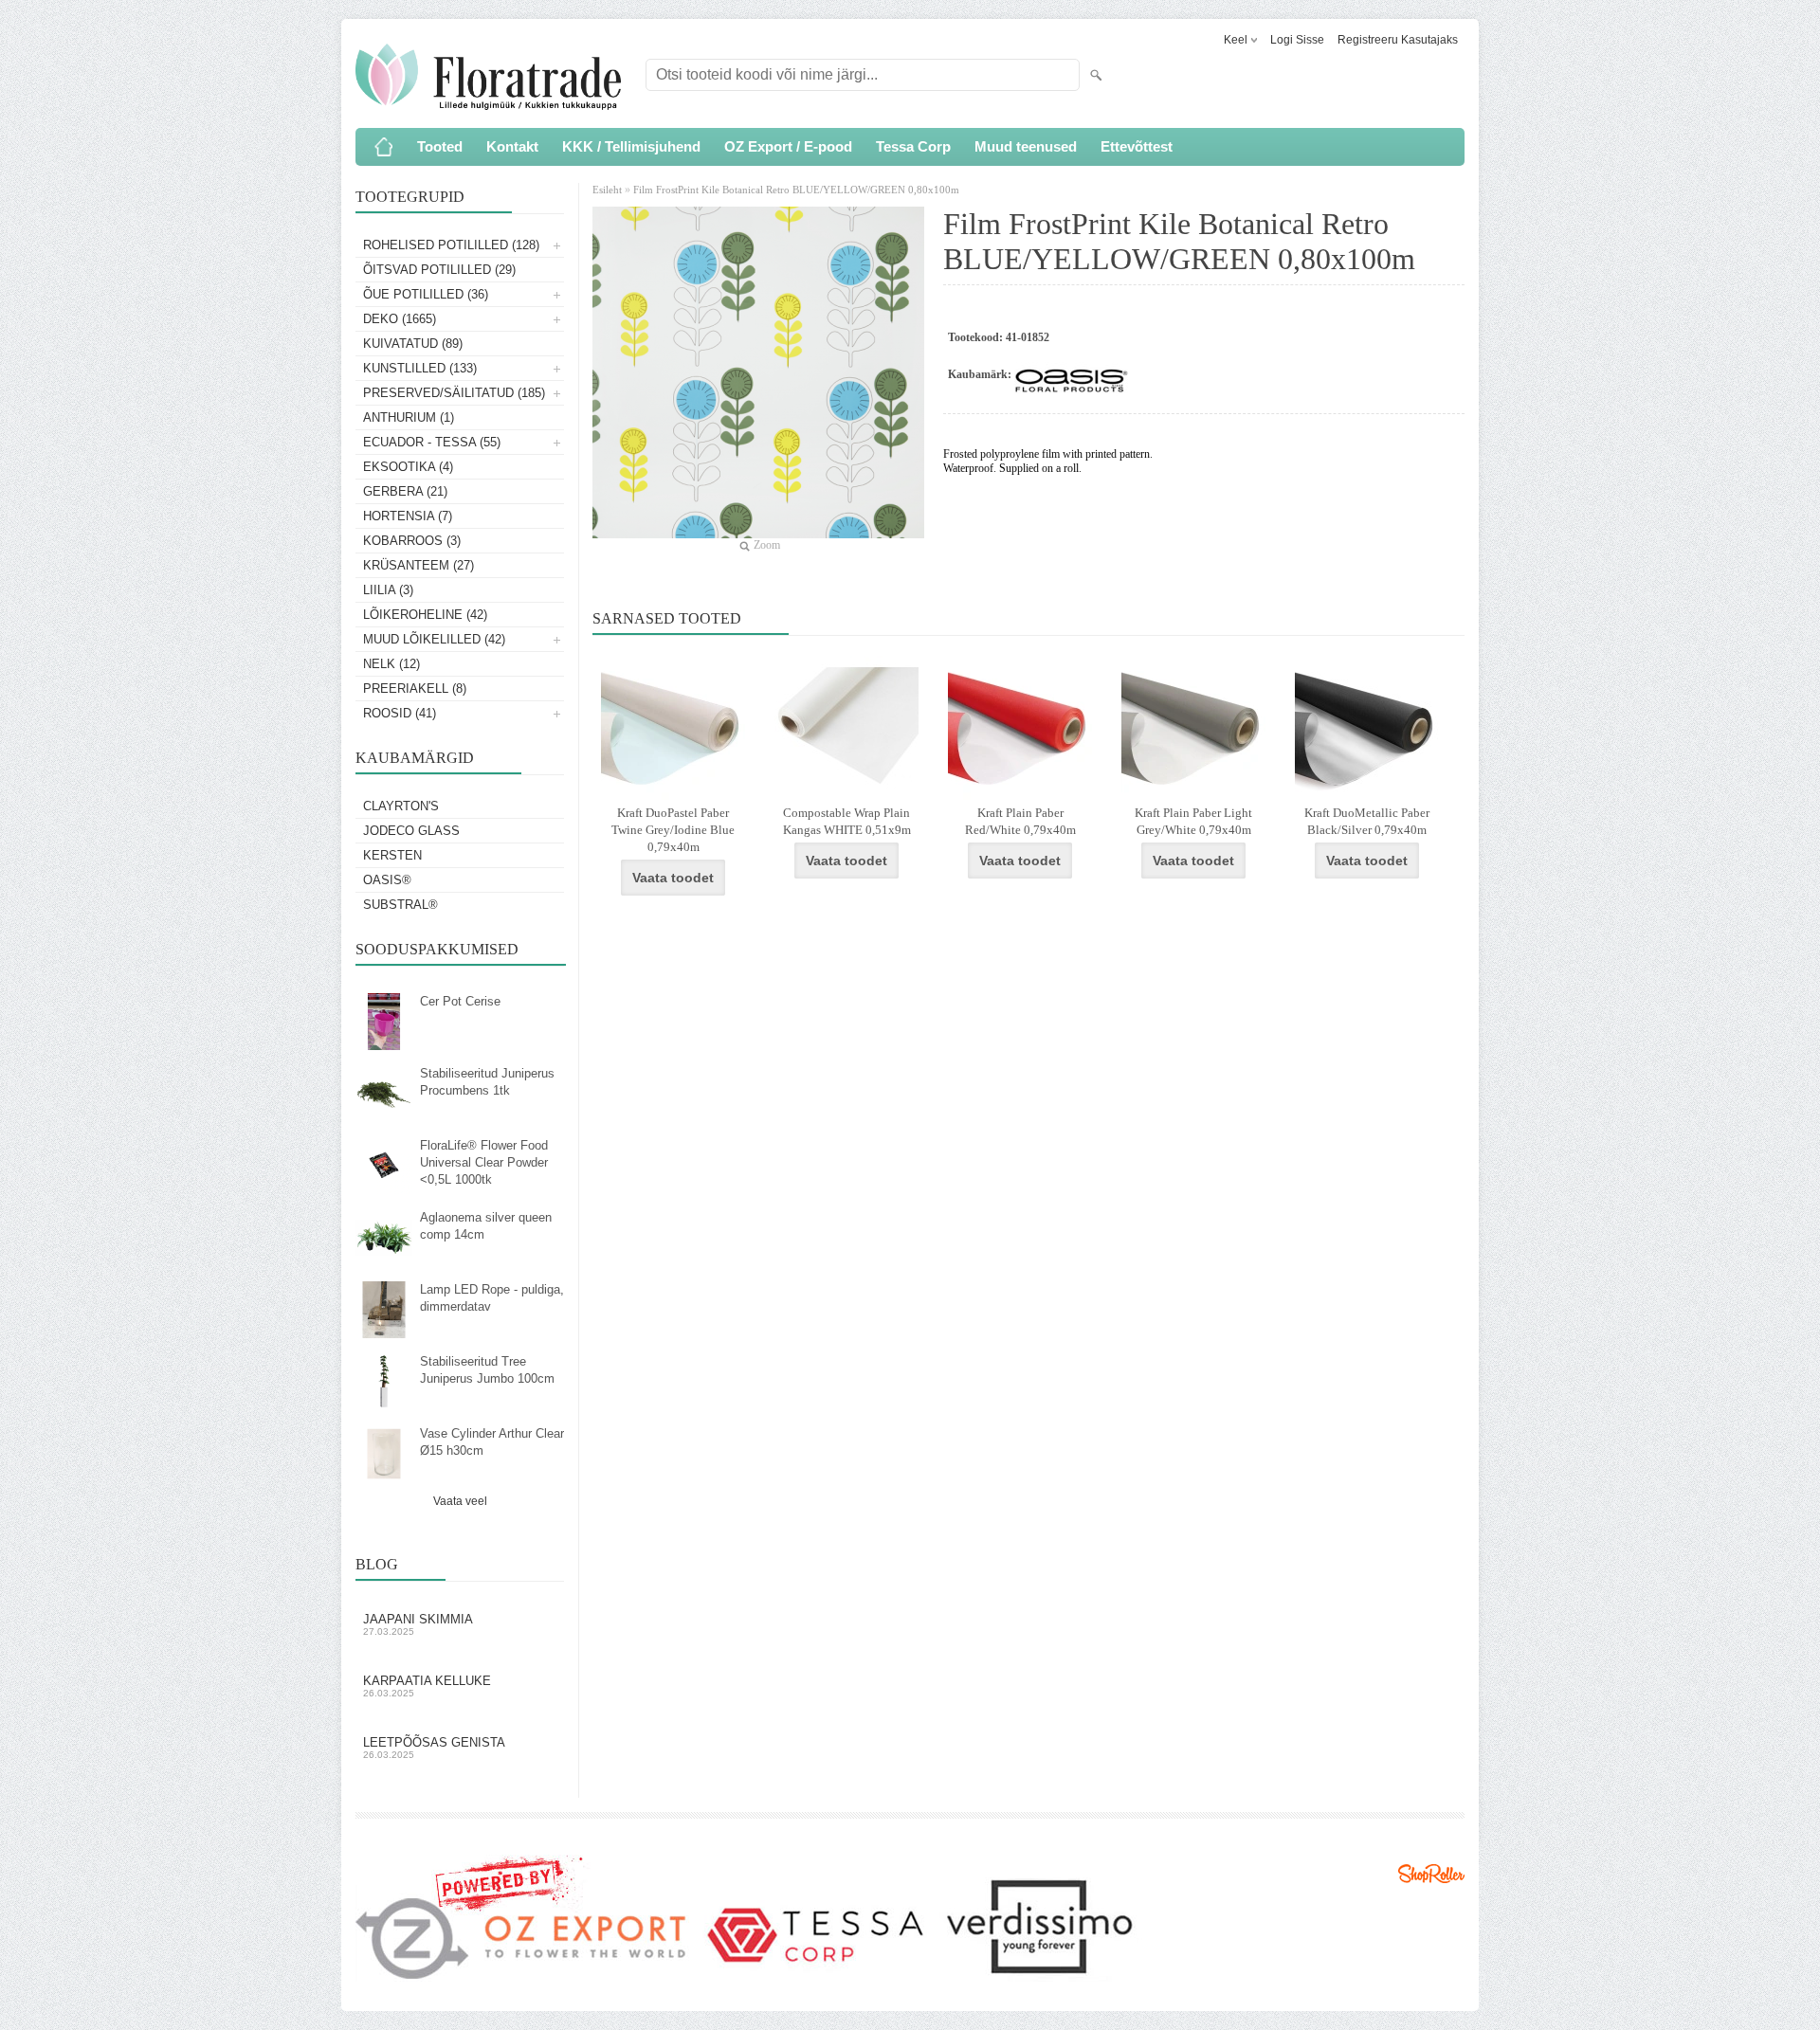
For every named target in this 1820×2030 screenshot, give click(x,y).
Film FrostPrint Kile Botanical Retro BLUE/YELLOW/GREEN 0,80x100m (796, 190)
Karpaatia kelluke (427, 1686)
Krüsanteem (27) (419, 565)
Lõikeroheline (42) (425, 615)
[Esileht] (384, 147)
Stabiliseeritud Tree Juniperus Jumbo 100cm (487, 1370)
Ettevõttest (1137, 146)
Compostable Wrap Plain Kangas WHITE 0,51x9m (847, 821)
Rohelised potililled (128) (451, 245)
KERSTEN (392, 855)
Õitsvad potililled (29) (439, 270)
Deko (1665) (400, 319)
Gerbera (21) (405, 491)
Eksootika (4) (408, 467)
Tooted (440, 146)
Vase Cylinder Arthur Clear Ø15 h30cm (492, 1442)
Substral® (400, 905)
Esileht (609, 190)
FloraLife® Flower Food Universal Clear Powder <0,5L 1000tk (484, 1162)
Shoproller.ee (1431, 1874)
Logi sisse (1297, 40)
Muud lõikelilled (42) (434, 639)
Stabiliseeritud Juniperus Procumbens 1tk (487, 1082)
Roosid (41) (400, 713)
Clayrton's (401, 806)
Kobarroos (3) (412, 541)
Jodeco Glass (411, 831)
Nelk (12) (391, 664)
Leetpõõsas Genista (434, 1748)
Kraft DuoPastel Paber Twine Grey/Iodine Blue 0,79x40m (673, 830)
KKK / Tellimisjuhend (631, 146)
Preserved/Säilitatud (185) (454, 393)
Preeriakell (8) (415, 689)
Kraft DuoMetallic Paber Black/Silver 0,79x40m (1367, 821)
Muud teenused (1026, 146)
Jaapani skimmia (418, 1624)
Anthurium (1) (409, 417)
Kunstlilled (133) (420, 368)
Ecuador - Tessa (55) (432, 442)
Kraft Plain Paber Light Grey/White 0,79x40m (1193, 821)
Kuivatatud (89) (413, 344)
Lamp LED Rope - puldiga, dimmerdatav (492, 1298)
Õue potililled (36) (426, 294)
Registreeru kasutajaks (1398, 40)
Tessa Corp (913, 146)
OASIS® (387, 880)
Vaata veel (460, 1501)
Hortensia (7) (408, 516)
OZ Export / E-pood (788, 146)
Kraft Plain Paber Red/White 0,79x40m (1020, 821)
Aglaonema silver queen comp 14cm (486, 1226)
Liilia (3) (388, 590)
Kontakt (512, 146)
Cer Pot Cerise (460, 1001)
